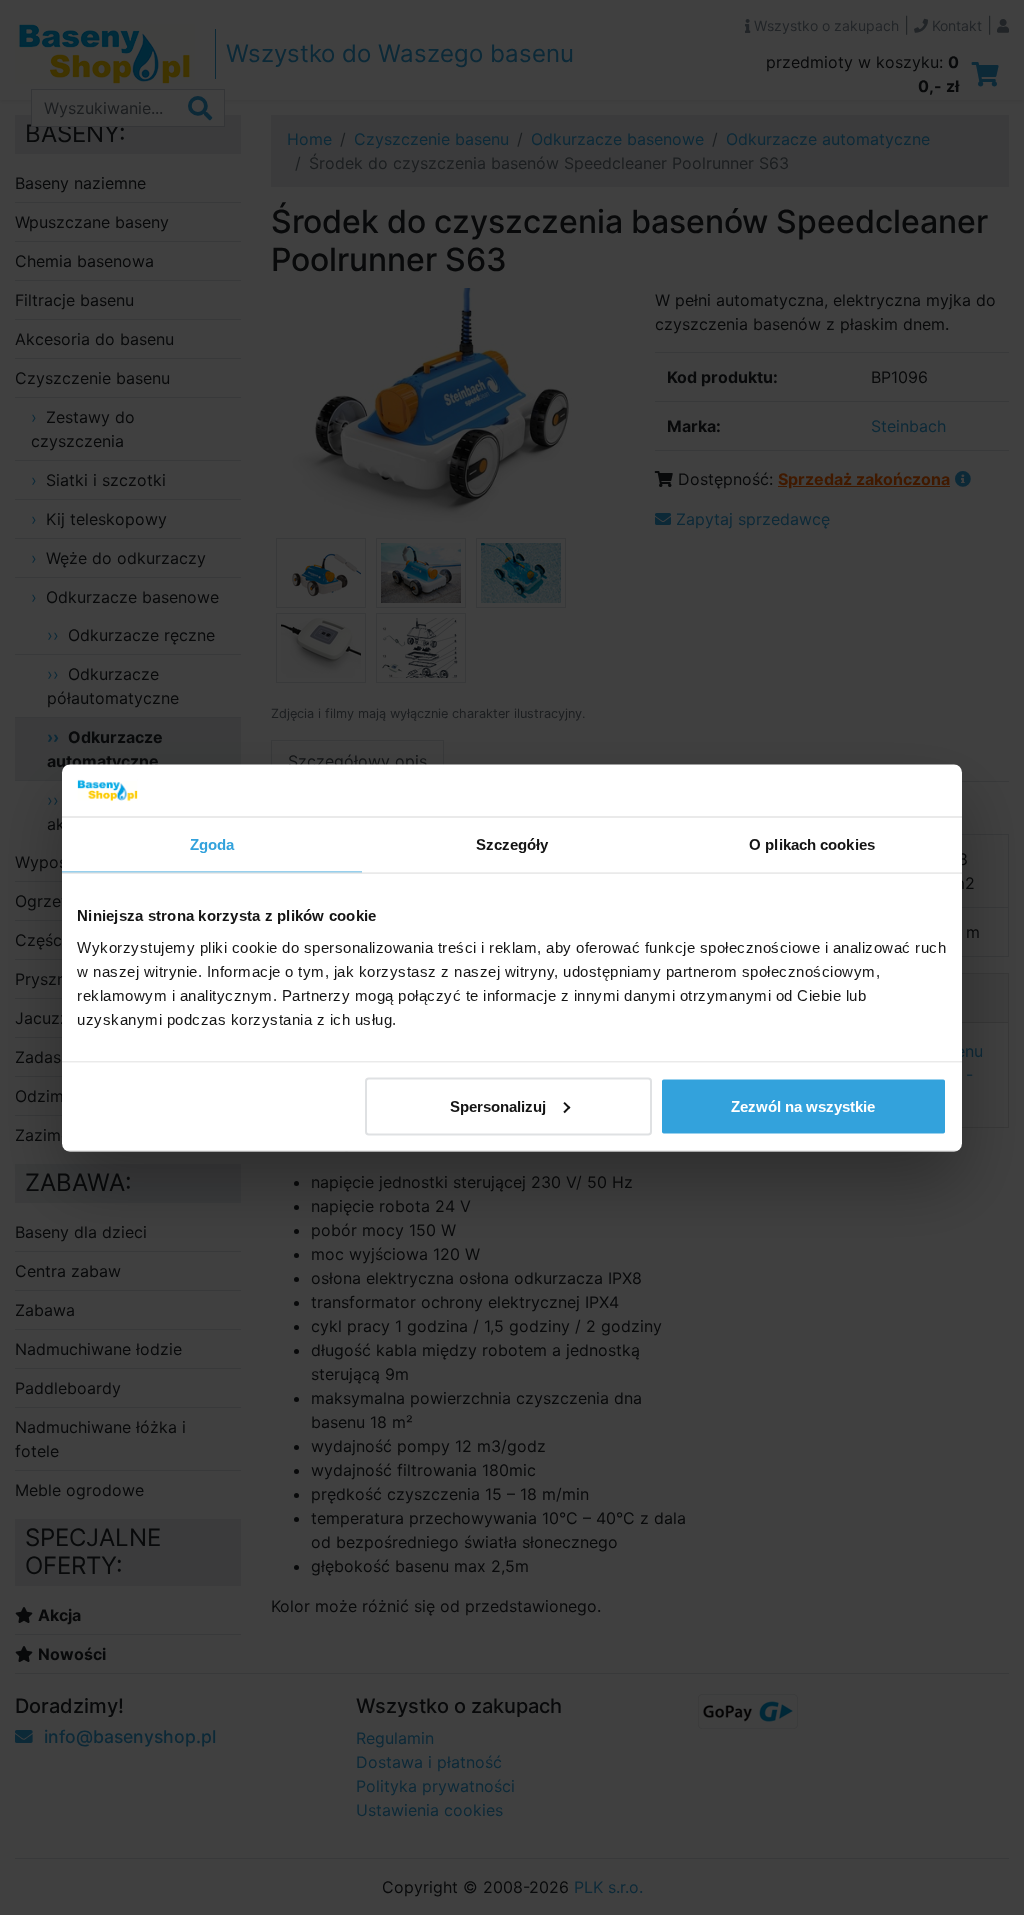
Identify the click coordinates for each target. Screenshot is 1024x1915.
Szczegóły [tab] (512, 844)
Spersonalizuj (498, 1105)
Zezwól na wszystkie (803, 1105)
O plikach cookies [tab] (812, 844)
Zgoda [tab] (212, 844)
